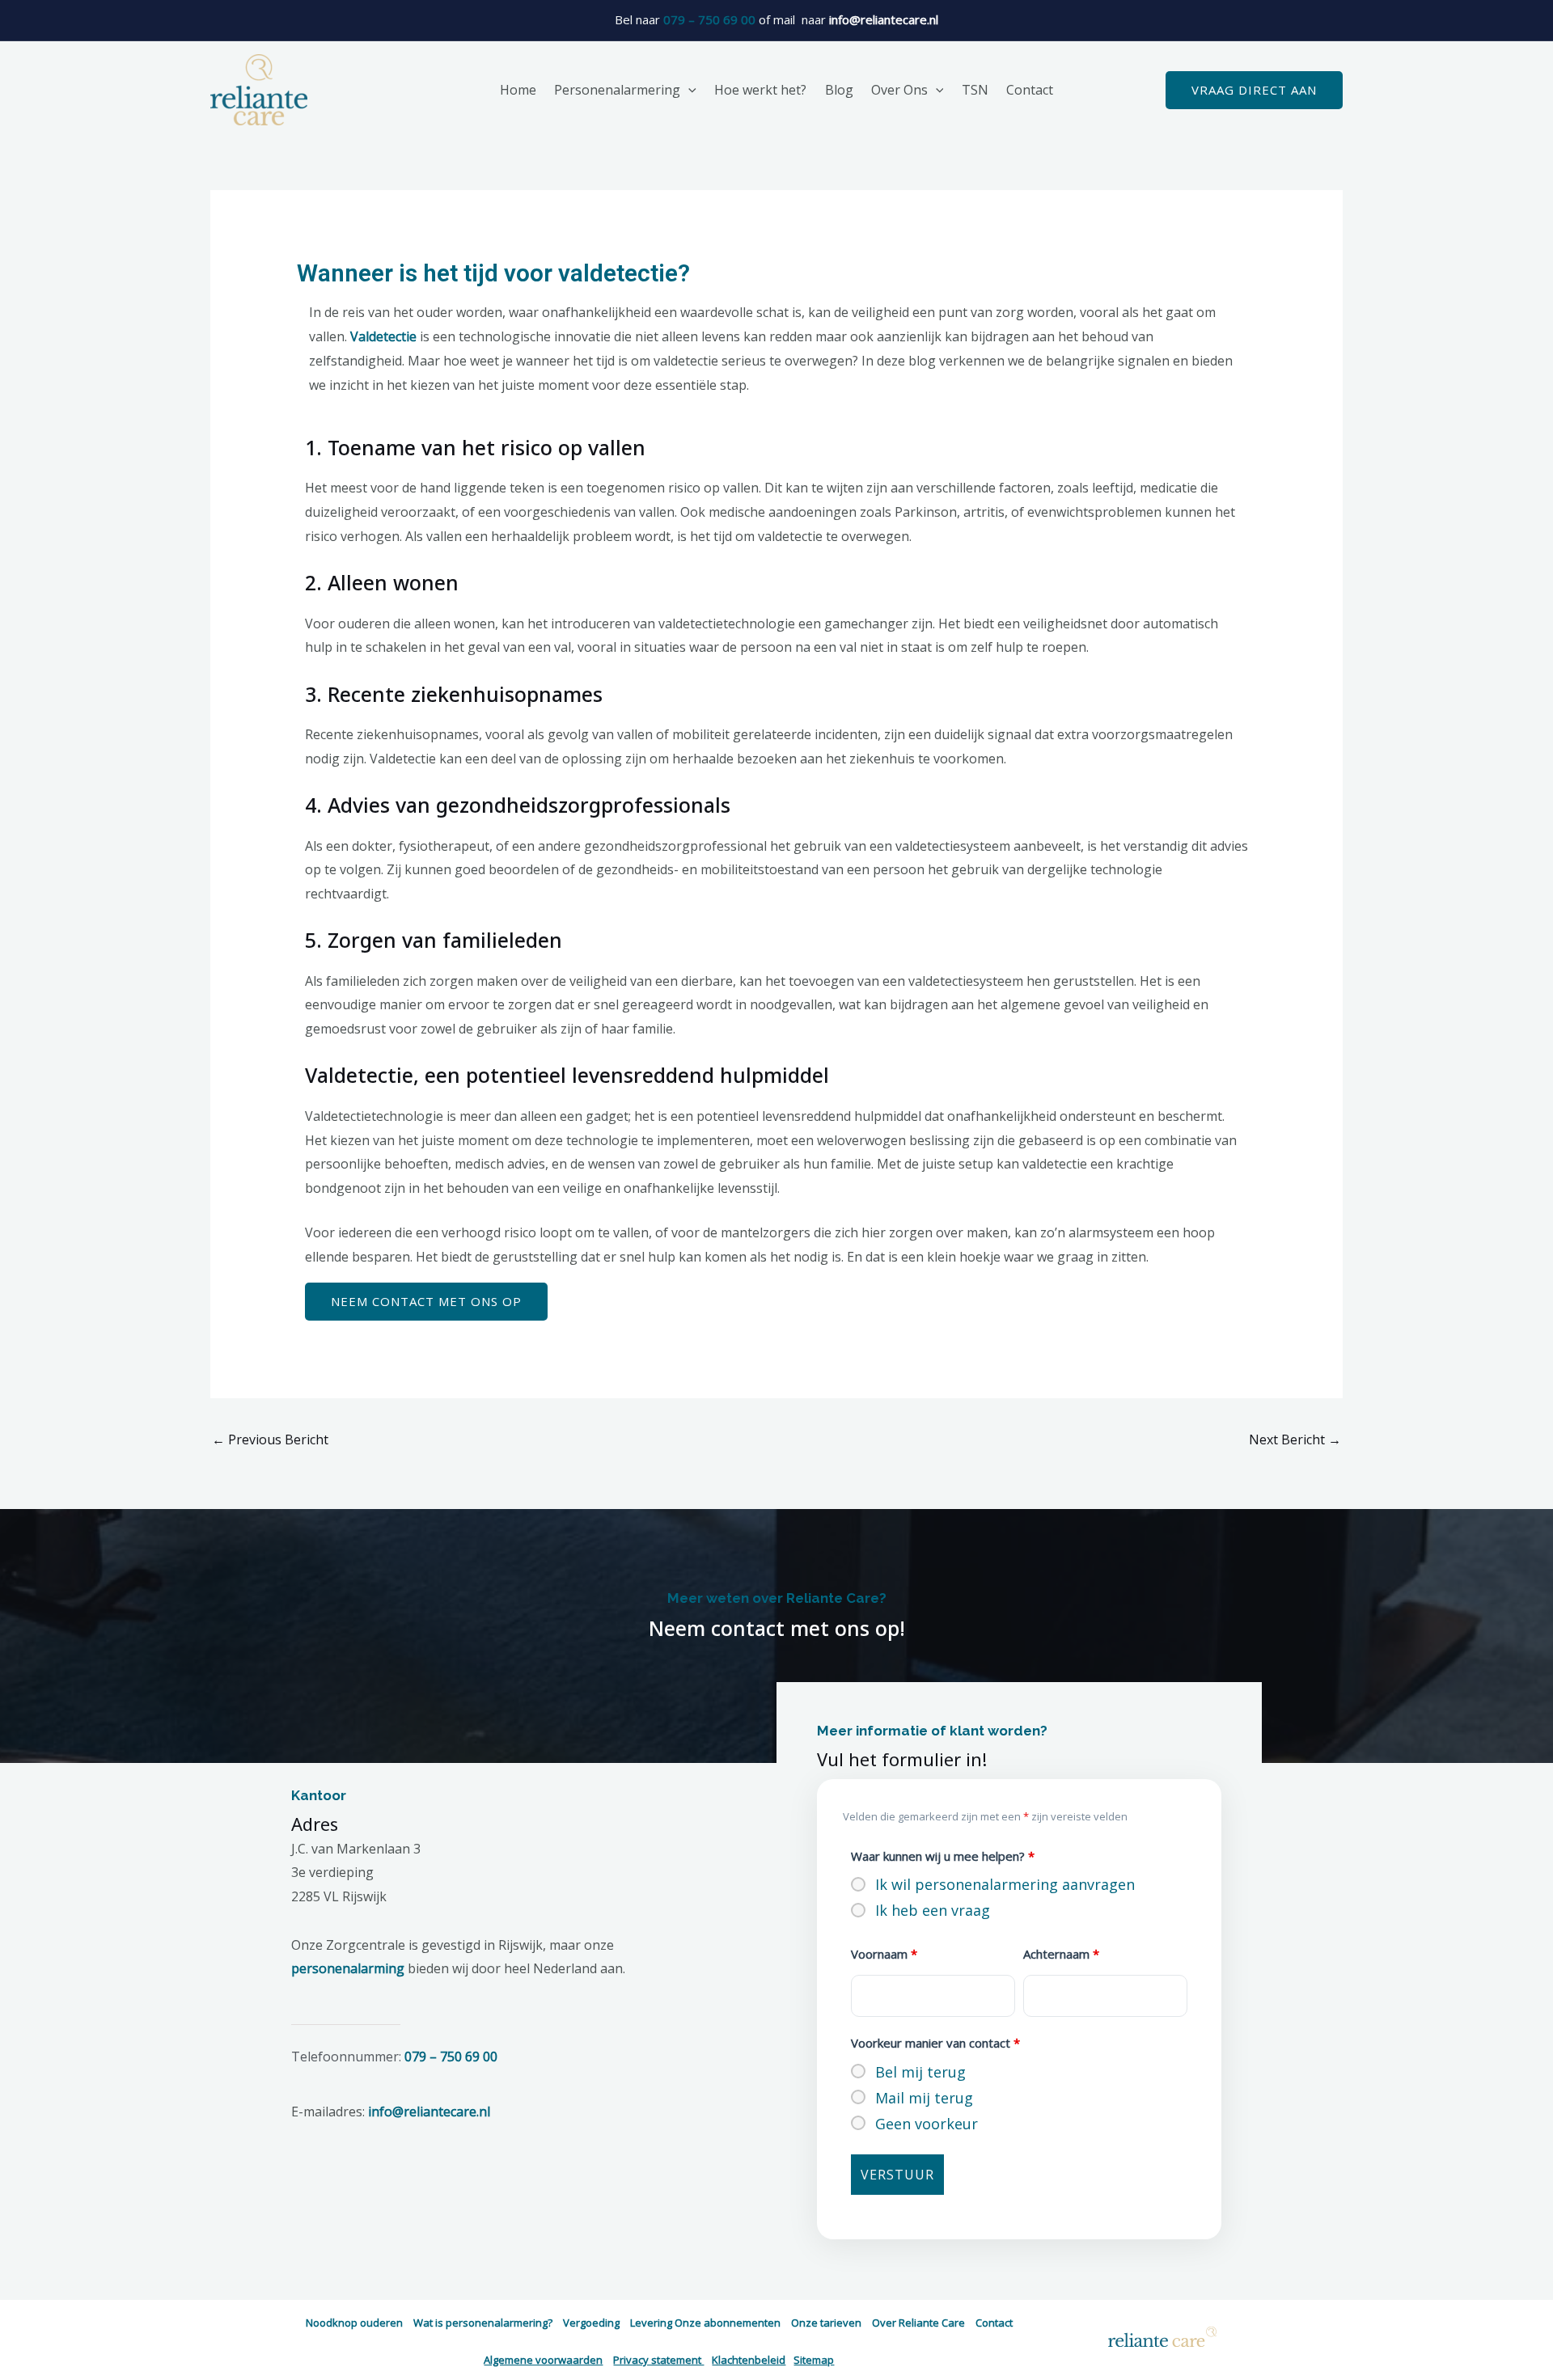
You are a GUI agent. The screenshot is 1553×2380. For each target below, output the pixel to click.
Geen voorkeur (927, 2124)
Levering (651, 2323)
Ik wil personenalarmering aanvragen (1005, 1884)
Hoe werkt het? (760, 90)
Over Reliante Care (918, 2323)
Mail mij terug (924, 2098)
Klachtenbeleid (749, 2360)
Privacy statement (658, 2360)
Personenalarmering (617, 90)
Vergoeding (591, 2323)
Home (518, 90)
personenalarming (348, 1968)
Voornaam (884, 1954)
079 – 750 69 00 (709, 19)
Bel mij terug (920, 2072)
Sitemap (814, 2360)
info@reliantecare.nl (429, 2112)
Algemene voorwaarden (543, 2360)
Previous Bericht (270, 1439)
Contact (1030, 90)
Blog (839, 90)
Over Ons (899, 90)
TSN (975, 90)
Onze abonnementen (728, 2323)
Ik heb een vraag (933, 1910)
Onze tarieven (826, 2323)
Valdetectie (385, 336)
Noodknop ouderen (354, 2323)
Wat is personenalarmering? (483, 2323)
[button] (688, 90)
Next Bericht (1295, 1439)
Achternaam (1061, 1954)
